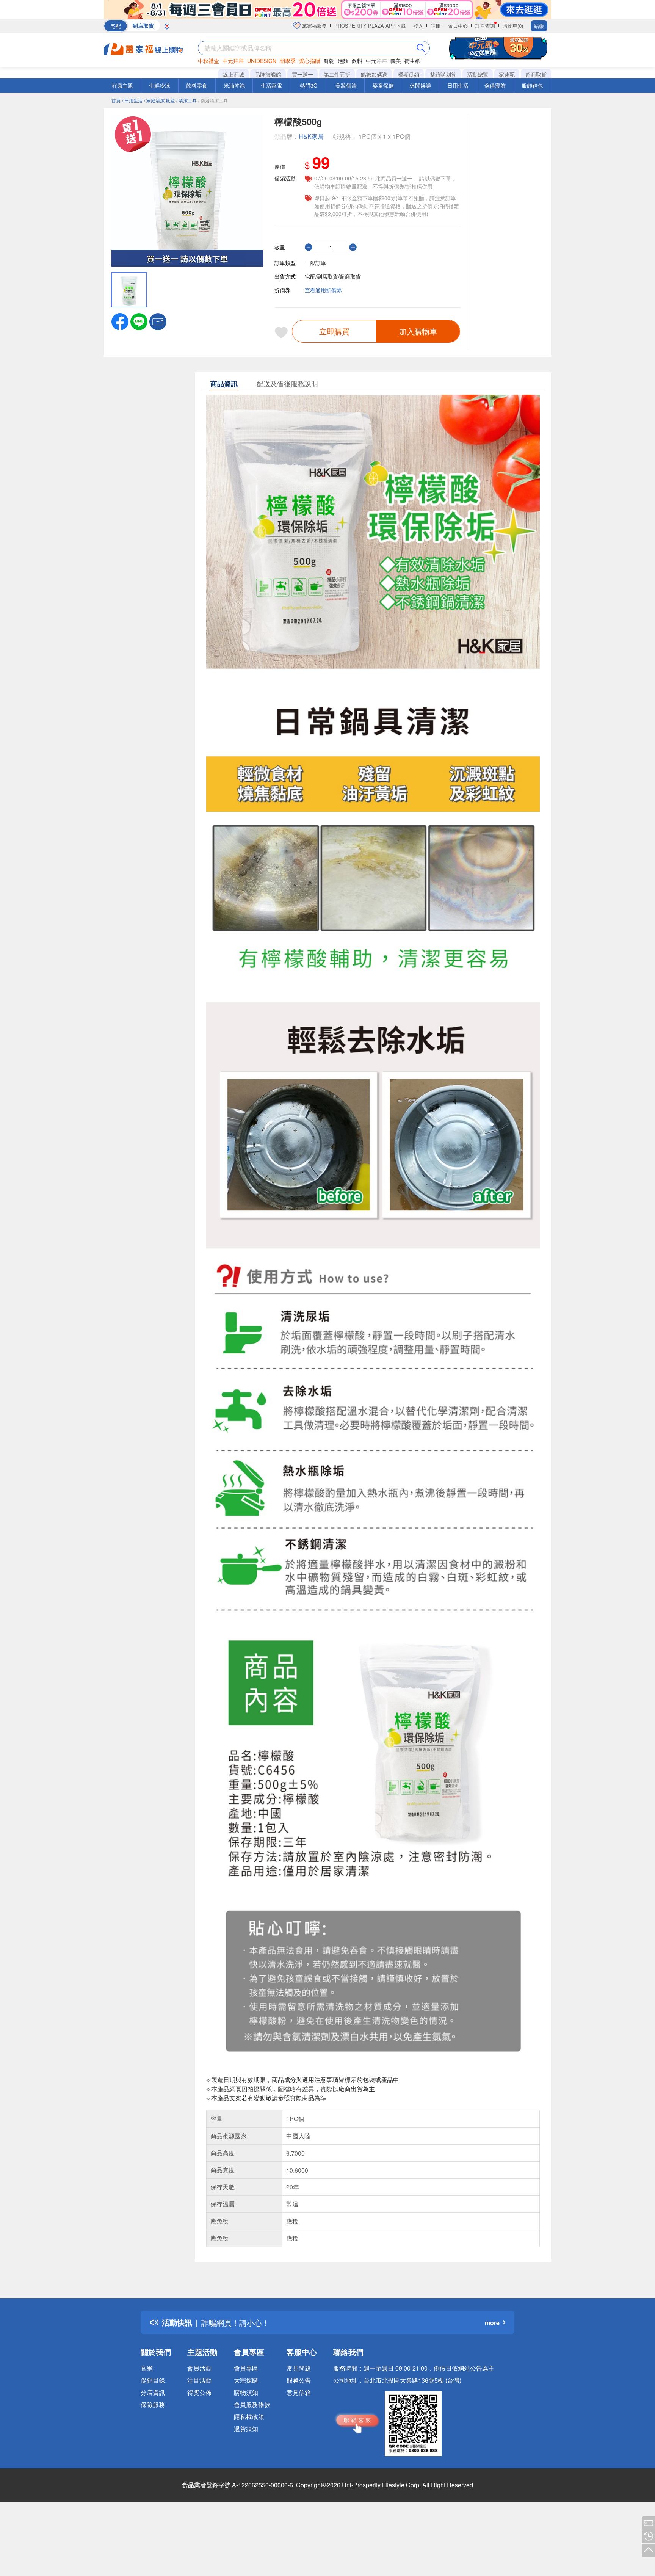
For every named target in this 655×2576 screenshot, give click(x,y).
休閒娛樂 (420, 85)
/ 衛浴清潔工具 (213, 100)
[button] (158, 321)
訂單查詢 (485, 26)
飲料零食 (197, 85)
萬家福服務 (314, 26)
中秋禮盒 (208, 61)
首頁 (116, 100)
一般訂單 (315, 263)
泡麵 (343, 61)
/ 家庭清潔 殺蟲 (159, 100)
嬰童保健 (383, 85)
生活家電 (271, 85)
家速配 (507, 74)
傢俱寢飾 (495, 85)
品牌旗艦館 (268, 74)
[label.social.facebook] (120, 321)
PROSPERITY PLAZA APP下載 (370, 26)
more (492, 2323)
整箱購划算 (443, 74)
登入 (418, 26)
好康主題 (122, 85)
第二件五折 (337, 74)
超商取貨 (536, 74)
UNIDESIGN (262, 61)
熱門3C (309, 85)
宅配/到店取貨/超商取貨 (333, 276)
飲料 (357, 61)
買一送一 (302, 74)
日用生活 (458, 85)
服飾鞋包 (532, 85)
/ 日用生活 (132, 100)
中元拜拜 (233, 61)
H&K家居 (311, 136)
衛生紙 (412, 61)
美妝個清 (346, 85)
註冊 (436, 26)
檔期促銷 (409, 74)
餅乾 (329, 61)
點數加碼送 (374, 74)
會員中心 (458, 26)
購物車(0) (513, 26)
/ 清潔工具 (186, 100)
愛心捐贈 (310, 61)
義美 (396, 61)
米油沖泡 (234, 85)
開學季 (288, 61)
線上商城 (233, 74)
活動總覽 (478, 74)
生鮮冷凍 (160, 85)
